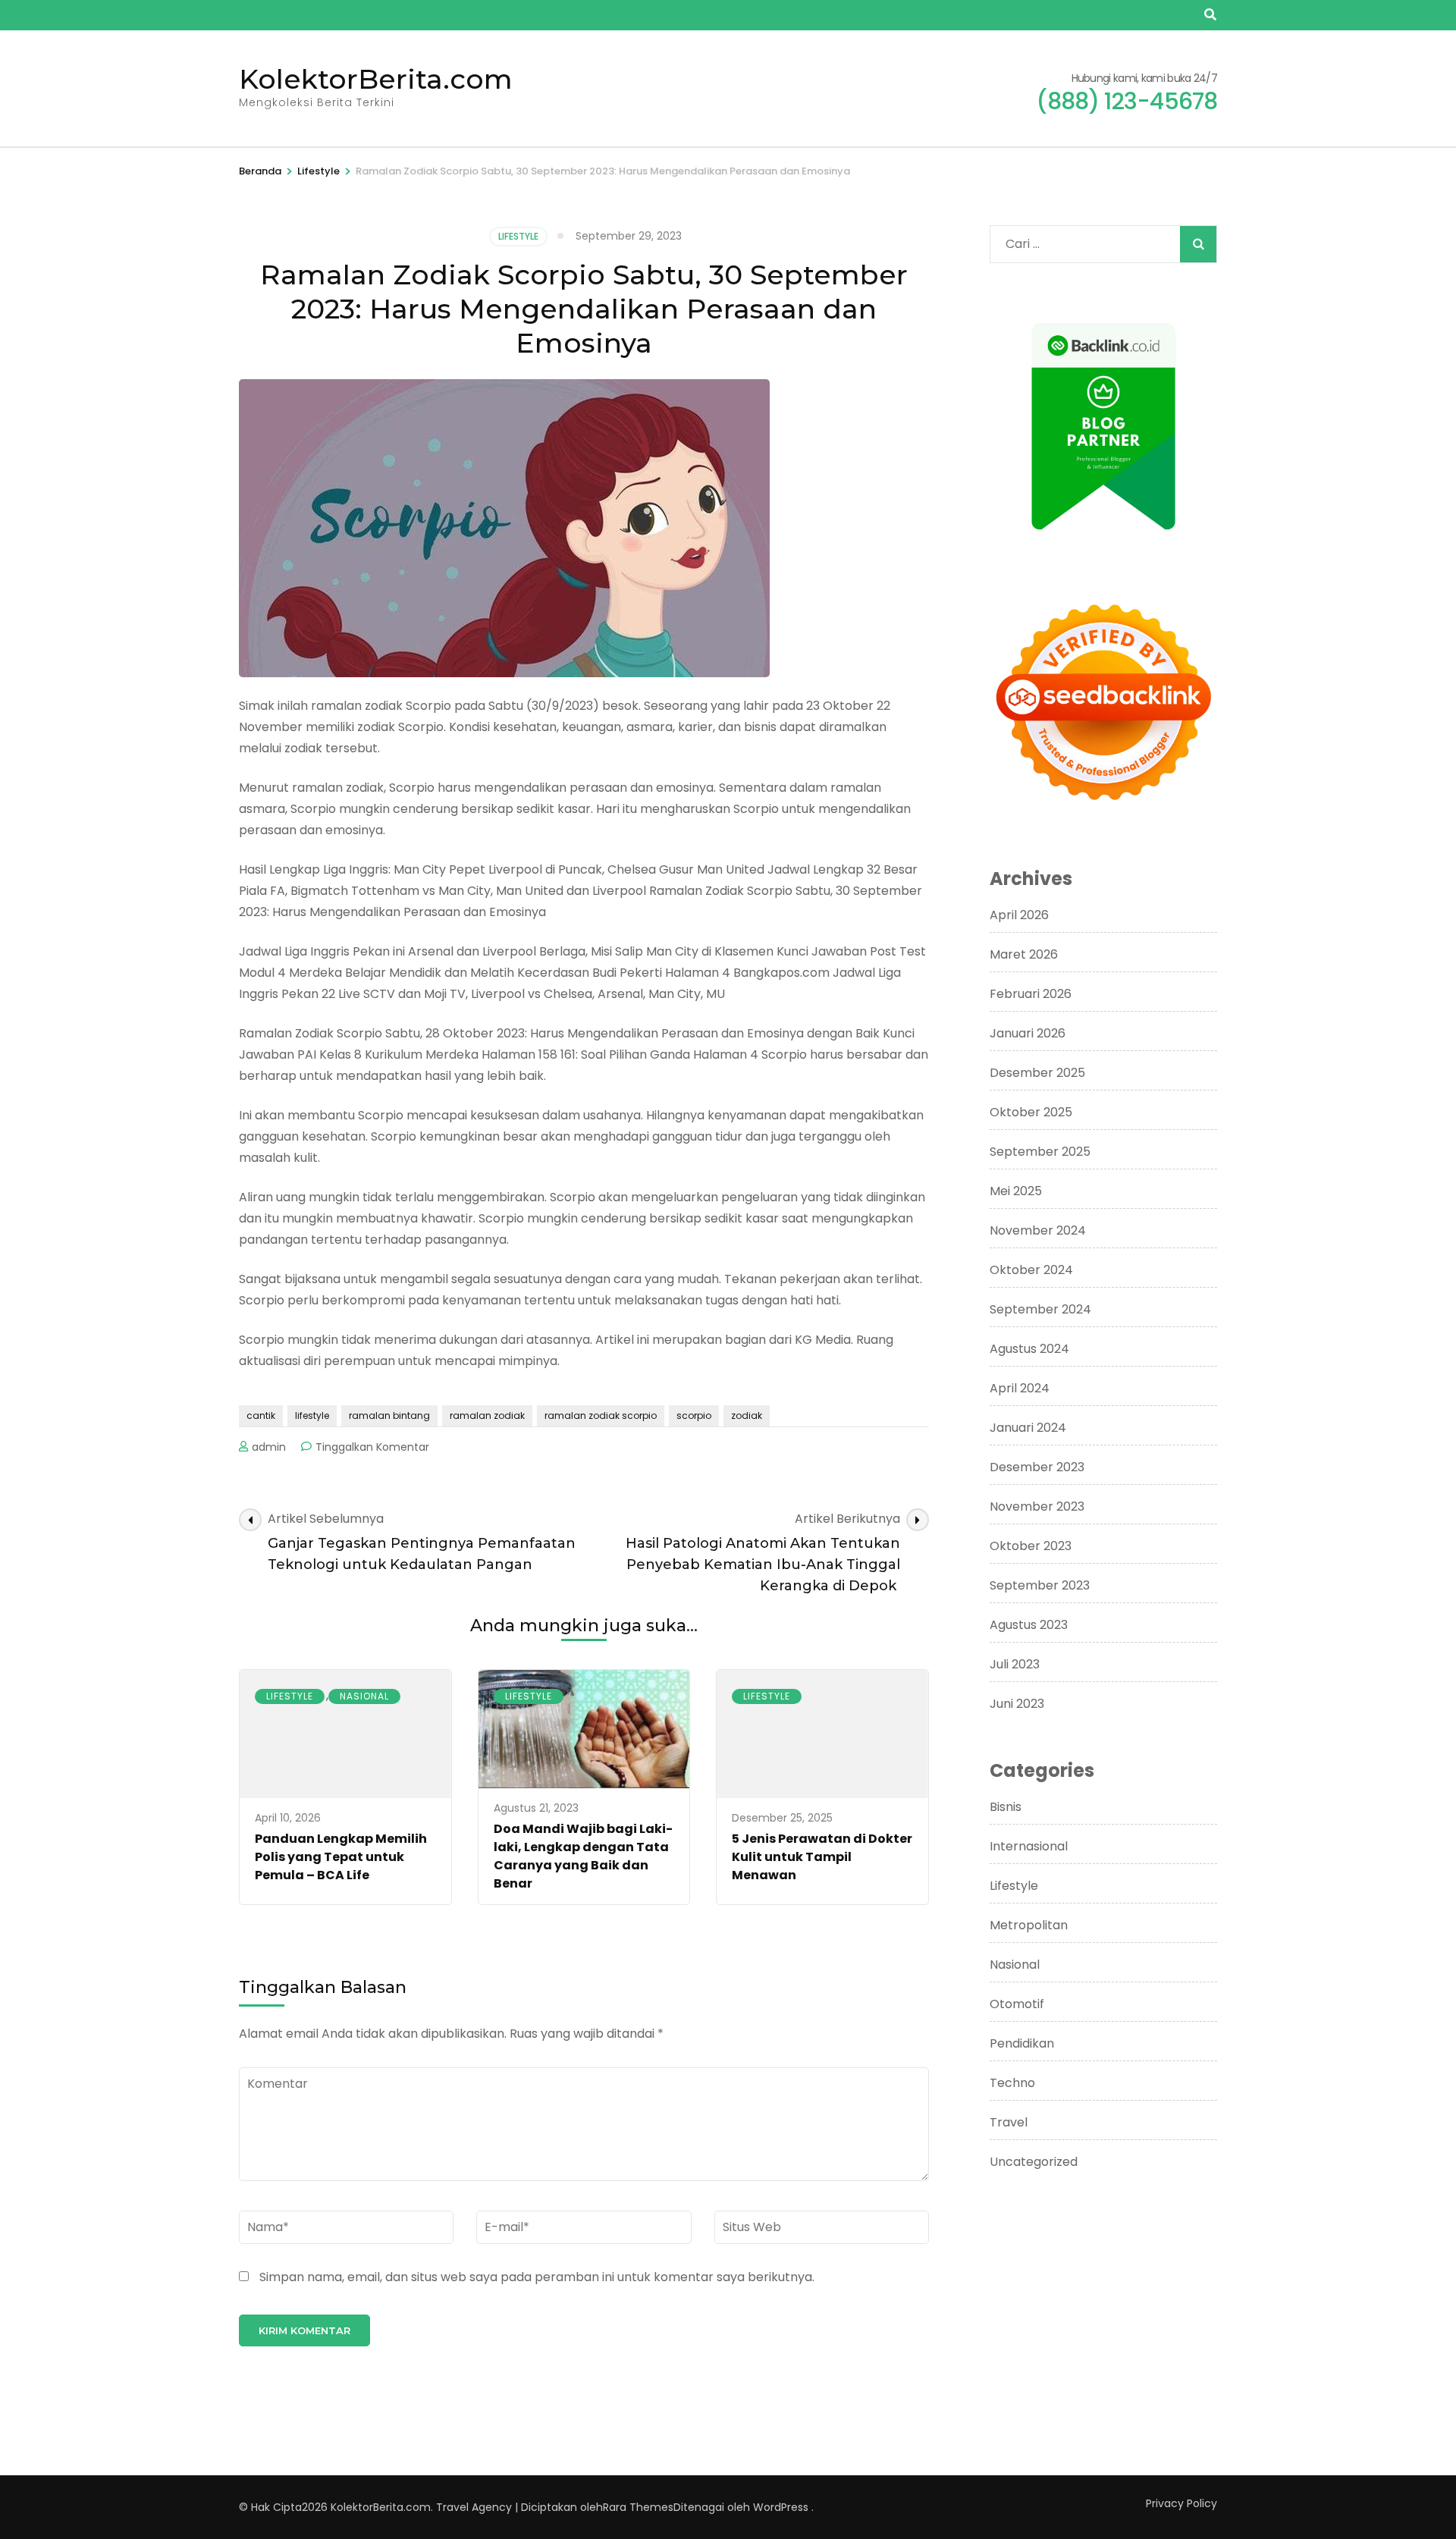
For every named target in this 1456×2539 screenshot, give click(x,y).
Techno (1012, 2083)
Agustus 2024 (1029, 1349)
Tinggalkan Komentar (372, 1447)
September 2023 (1040, 1585)
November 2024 (1038, 1230)
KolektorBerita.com (376, 79)
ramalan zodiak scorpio (601, 1415)
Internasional (1029, 1846)
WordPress (781, 2507)
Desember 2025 (1037, 1073)
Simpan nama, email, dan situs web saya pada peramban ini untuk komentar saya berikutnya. (537, 2277)
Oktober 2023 (1031, 1546)
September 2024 (1040, 1309)
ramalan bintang (389, 1415)
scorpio (694, 1415)
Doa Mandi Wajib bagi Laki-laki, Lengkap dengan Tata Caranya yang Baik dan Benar (583, 1856)
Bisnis (1006, 1807)
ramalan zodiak (487, 1415)
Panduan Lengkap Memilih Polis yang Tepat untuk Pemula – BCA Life (341, 1857)
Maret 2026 (1024, 954)
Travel (1009, 2122)
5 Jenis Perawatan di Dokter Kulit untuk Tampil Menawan (822, 1857)
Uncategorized (1034, 2162)
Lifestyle (518, 236)
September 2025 (1040, 1152)
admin (269, 1447)
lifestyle (312, 1415)
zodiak (747, 1415)
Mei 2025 (1016, 1191)
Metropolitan (1029, 1925)
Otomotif (1017, 2004)
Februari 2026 (1031, 994)
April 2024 (1020, 1388)
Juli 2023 (1015, 1664)
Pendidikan (1022, 2043)
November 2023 (1037, 1506)
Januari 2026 (1028, 1033)
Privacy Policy (1181, 2503)
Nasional (364, 1696)
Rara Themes (638, 2507)
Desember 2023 (1037, 1467)
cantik (261, 1415)
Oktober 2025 (1031, 1112)
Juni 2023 (1017, 1704)
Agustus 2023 (1029, 1625)
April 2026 (1019, 915)
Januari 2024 (1028, 1428)
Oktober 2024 (1031, 1270)
